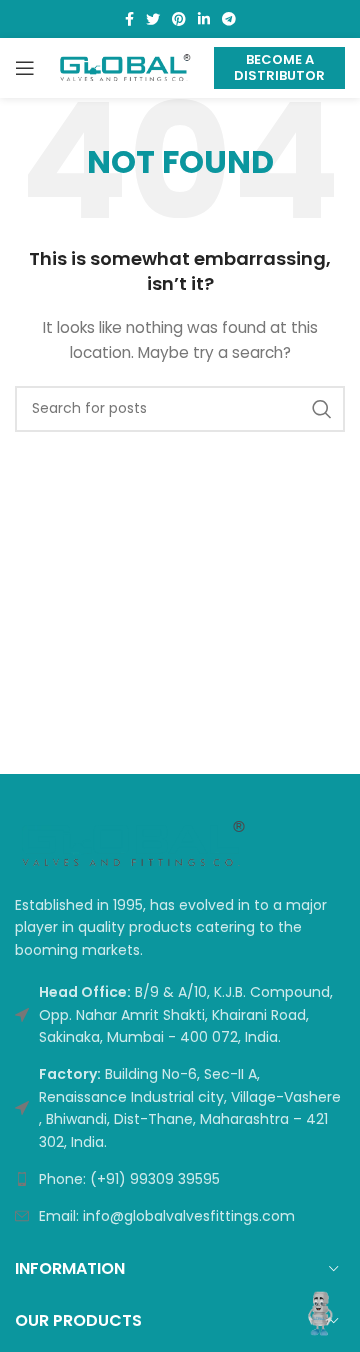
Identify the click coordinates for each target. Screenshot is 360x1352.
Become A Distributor (279, 67)
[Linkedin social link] (204, 19)
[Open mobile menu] (25, 68)
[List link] (180, 1179)
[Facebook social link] (129, 19)
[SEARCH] (322, 409)
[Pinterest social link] (179, 19)
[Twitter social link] (153, 19)
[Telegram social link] (229, 19)
